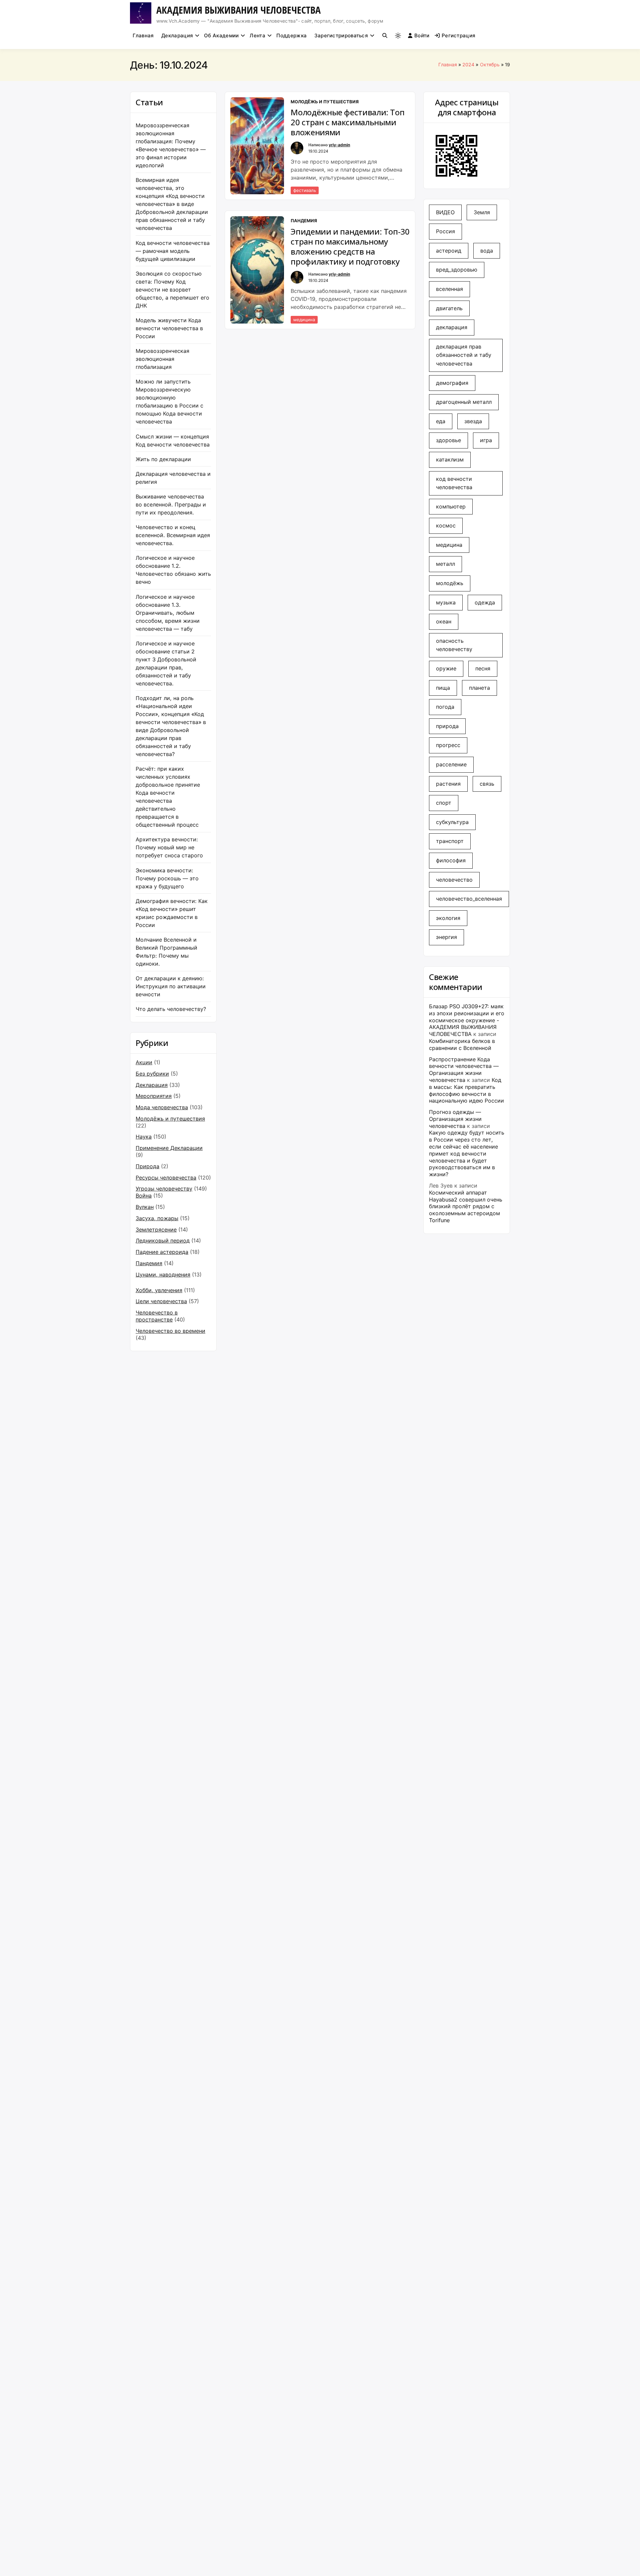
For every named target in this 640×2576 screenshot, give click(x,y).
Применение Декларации (169, 1148)
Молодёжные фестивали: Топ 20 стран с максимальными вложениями (347, 122)
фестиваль (305, 190)
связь (487, 784)
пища (443, 688)
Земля (482, 212)
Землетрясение (156, 1230)
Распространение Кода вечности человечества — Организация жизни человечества (464, 1070)
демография (452, 383)
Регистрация (458, 35)
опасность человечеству (454, 645)
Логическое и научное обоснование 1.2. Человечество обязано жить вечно (173, 570)
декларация (452, 327)
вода (487, 251)
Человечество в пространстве (157, 1316)
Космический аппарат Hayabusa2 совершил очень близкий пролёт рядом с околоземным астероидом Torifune (466, 1206)
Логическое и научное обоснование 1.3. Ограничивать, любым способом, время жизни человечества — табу (168, 613)
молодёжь (450, 583)
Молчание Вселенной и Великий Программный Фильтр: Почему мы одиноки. (166, 952)
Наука (144, 1137)
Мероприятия (154, 1096)
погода (445, 707)
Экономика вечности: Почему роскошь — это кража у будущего (167, 878)
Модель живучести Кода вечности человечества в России (169, 328)
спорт (444, 803)
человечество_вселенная (469, 899)
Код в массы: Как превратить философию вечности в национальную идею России (466, 1090)
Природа (147, 1166)
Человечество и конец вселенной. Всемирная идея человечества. (173, 535)
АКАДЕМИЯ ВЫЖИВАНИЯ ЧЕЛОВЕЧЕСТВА (238, 10)
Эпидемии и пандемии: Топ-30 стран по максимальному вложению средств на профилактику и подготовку (350, 247)
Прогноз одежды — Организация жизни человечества (455, 1119)
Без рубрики (152, 1074)
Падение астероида (162, 1252)
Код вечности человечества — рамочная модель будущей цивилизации (173, 251)
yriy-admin (339, 145)
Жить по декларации (163, 459)
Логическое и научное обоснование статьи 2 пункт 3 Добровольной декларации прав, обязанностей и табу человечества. (166, 663)
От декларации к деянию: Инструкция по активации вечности (171, 986)
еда (441, 421)
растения (448, 784)
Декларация (177, 35)
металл (445, 564)
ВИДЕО (445, 212)
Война (144, 1196)
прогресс (448, 745)
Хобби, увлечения (159, 1290)
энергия (446, 937)
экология (448, 918)
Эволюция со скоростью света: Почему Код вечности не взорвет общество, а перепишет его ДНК (172, 290)
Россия (445, 231)
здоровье (448, 440)
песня (483, 668)
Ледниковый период (163, 1241)
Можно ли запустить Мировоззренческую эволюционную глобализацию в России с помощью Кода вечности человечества (169, 402)
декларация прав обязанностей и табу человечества (464, 355)
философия (451, 860)
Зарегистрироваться (341, 35)
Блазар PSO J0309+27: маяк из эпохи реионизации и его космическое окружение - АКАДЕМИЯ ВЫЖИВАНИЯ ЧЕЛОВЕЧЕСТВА (467, 1020)
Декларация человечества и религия (173, 478)
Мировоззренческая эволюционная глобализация (162, 359)
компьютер (451, 506)
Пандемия (149, 1263)
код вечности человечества (454, 483)
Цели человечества (161, 1301)
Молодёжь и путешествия (170, 1119)
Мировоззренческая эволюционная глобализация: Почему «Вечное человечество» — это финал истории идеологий (171, 145)
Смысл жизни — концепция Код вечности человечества (173, 440)
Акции (144, 1062)
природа (447, 726)
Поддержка (291, 35)
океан (444, 621)
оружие (446, 668)
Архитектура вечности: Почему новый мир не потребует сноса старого (169, 847)
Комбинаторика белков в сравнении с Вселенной (462, 1044)
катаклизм (450, 459)
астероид (449, 251)
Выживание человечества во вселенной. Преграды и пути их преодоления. (171, 504)
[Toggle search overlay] (385, 36)
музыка (446, 602)
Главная (143, 35)
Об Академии (221, 35)
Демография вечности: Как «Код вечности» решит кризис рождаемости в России (172, 913)
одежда (485, 602)
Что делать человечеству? (171, 1009)
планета (479, 688)
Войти (422, 35)
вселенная (449, 289)
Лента (257, 35)
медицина (304, 320)
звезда (473, 421)
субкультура (452, 822)
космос (446, 525)
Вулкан (145, 1207)
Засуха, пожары (157, 1218)
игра (486, 440)
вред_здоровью (457, 270)
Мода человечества (162, 1107)
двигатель (449, 308)
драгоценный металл (464, 402)
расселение (451, 764)
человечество (454, 880)
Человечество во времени (170, 1331)
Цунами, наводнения (163, 1275)
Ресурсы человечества (166, 1178)
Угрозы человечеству (164, 1189)
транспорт (450, 841)
